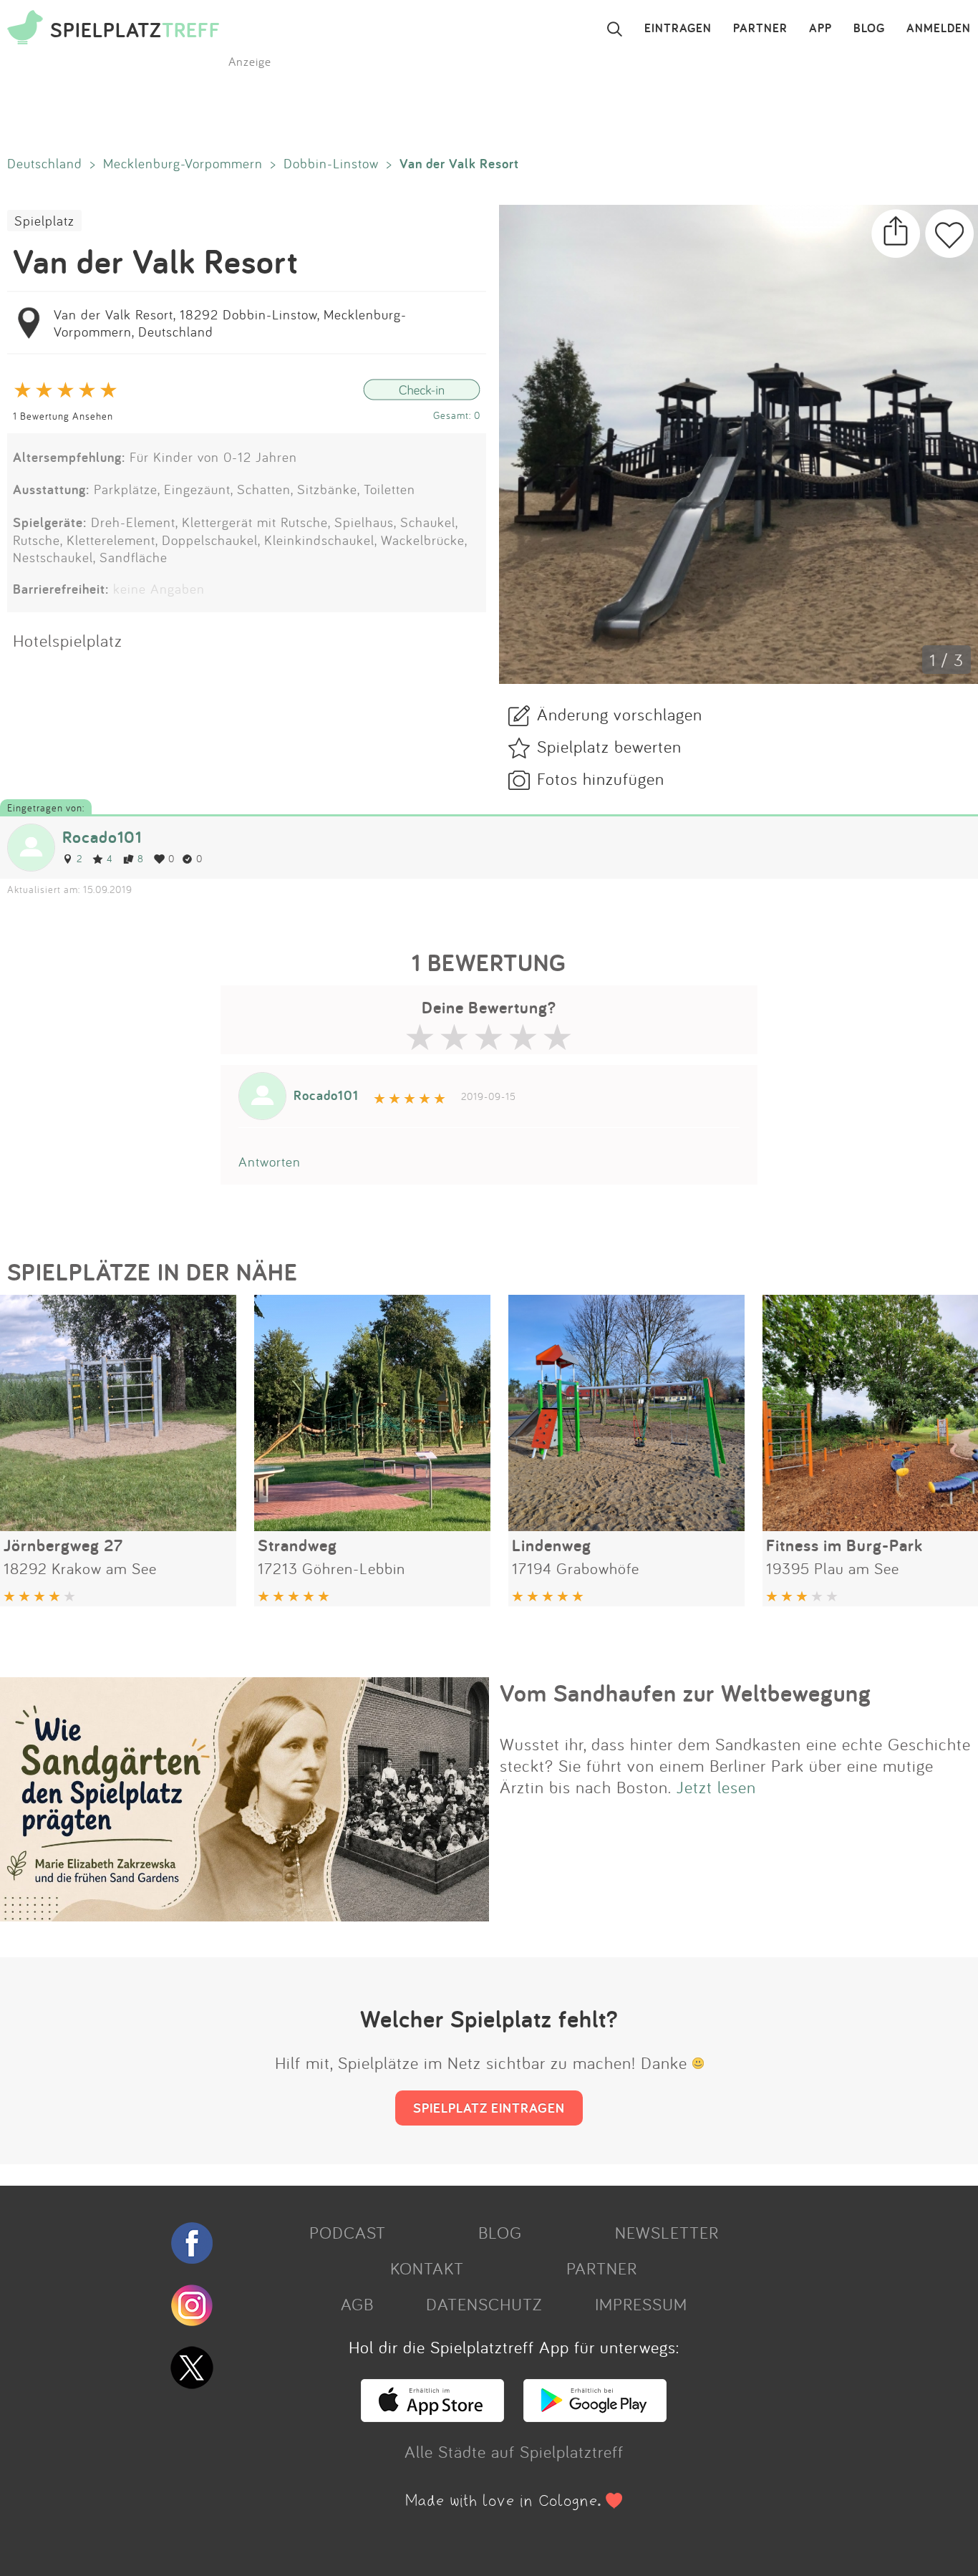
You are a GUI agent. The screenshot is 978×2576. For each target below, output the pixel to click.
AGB (357, 2304)
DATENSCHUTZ (484, 2304)
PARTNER (760, 29)
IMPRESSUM (641, 2304)
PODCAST (348, 2232)
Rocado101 (102, 837)
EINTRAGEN (678, 29)
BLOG (869, 29)
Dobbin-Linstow (331, 163)
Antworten (270, 1162)
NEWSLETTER (667, 2232)
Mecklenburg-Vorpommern (183, 163)
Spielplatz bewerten (609, 746)
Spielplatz (44, 221)
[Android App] (595, 2416)
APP (820, 29)
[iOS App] (432, 2416)
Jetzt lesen (716, 1787)
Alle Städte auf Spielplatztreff (514, 2451)
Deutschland (45, 163)
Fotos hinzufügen (601, 778)
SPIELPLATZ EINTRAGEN (489, 2108)
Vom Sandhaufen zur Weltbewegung (686, 1693)
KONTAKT (427, 2268)
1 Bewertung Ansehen (63, 416)
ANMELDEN (939, 29)
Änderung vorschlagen (620, 714)
